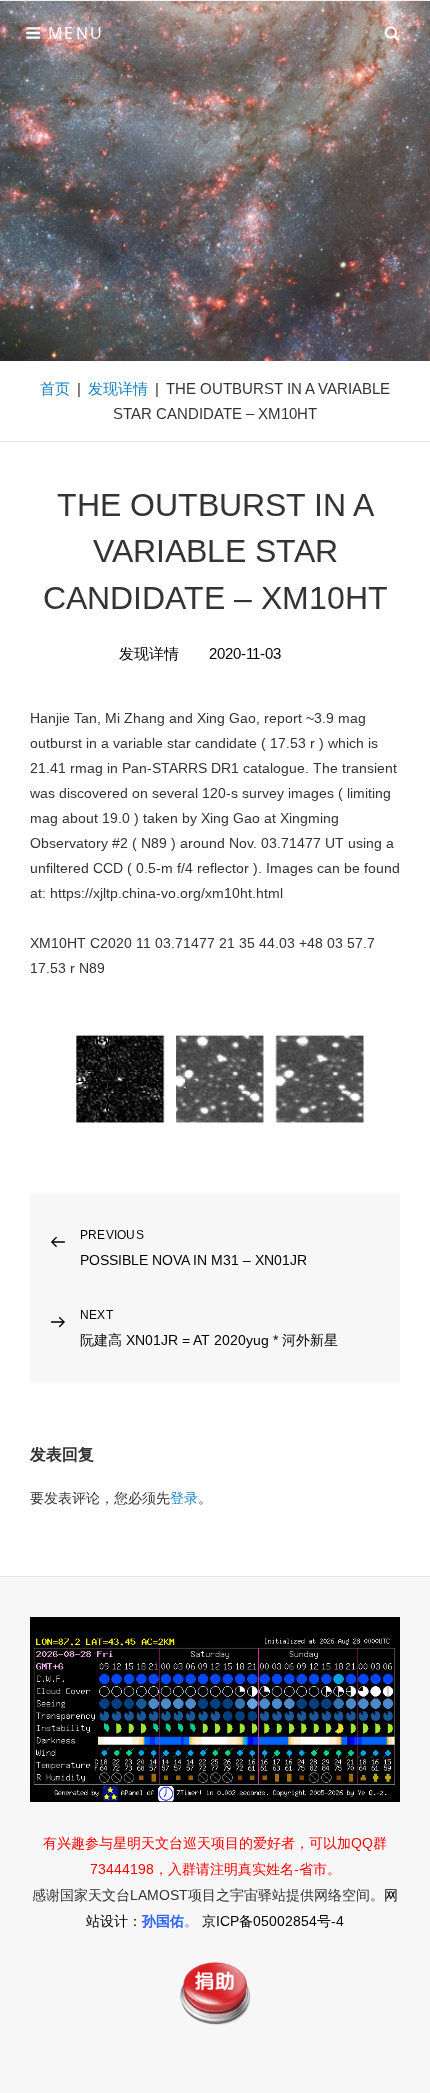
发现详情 (118, 388)
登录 (184, 1498)
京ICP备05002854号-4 (273, 1921)
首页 (55, 388)
